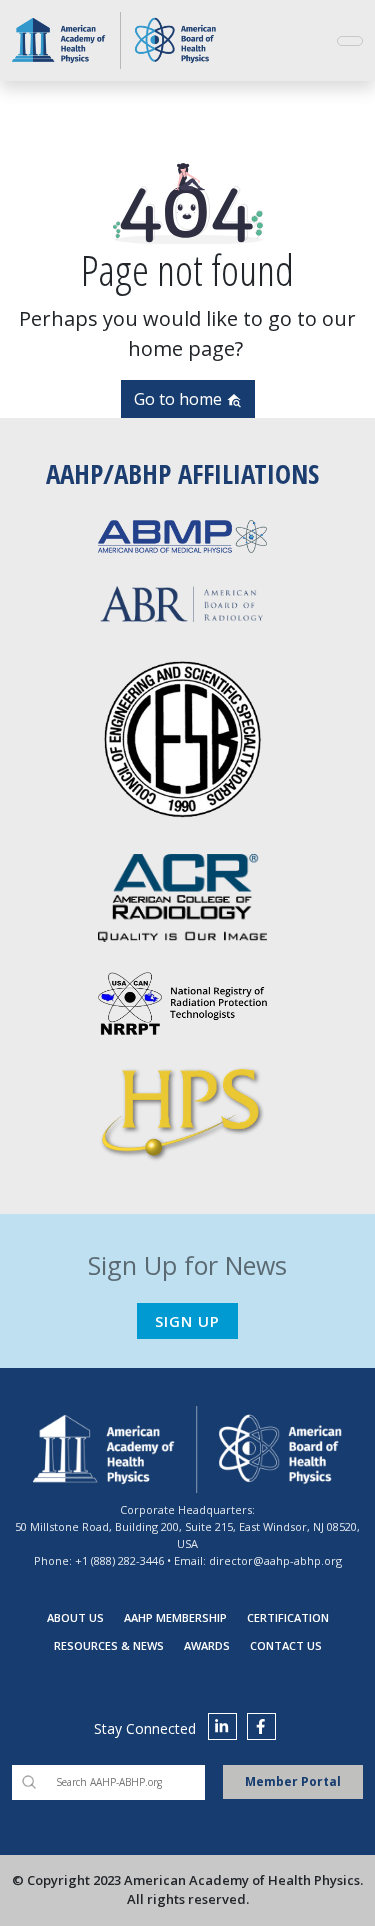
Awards (207, 1645)
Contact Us (286, 1645)
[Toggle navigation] (350, 41)
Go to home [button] (180, 399)
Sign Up (187, 1321)
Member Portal (293, 1781)
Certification (288, 1617)
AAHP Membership (175, 1617)
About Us (75, 1617)
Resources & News (109, 1645)
